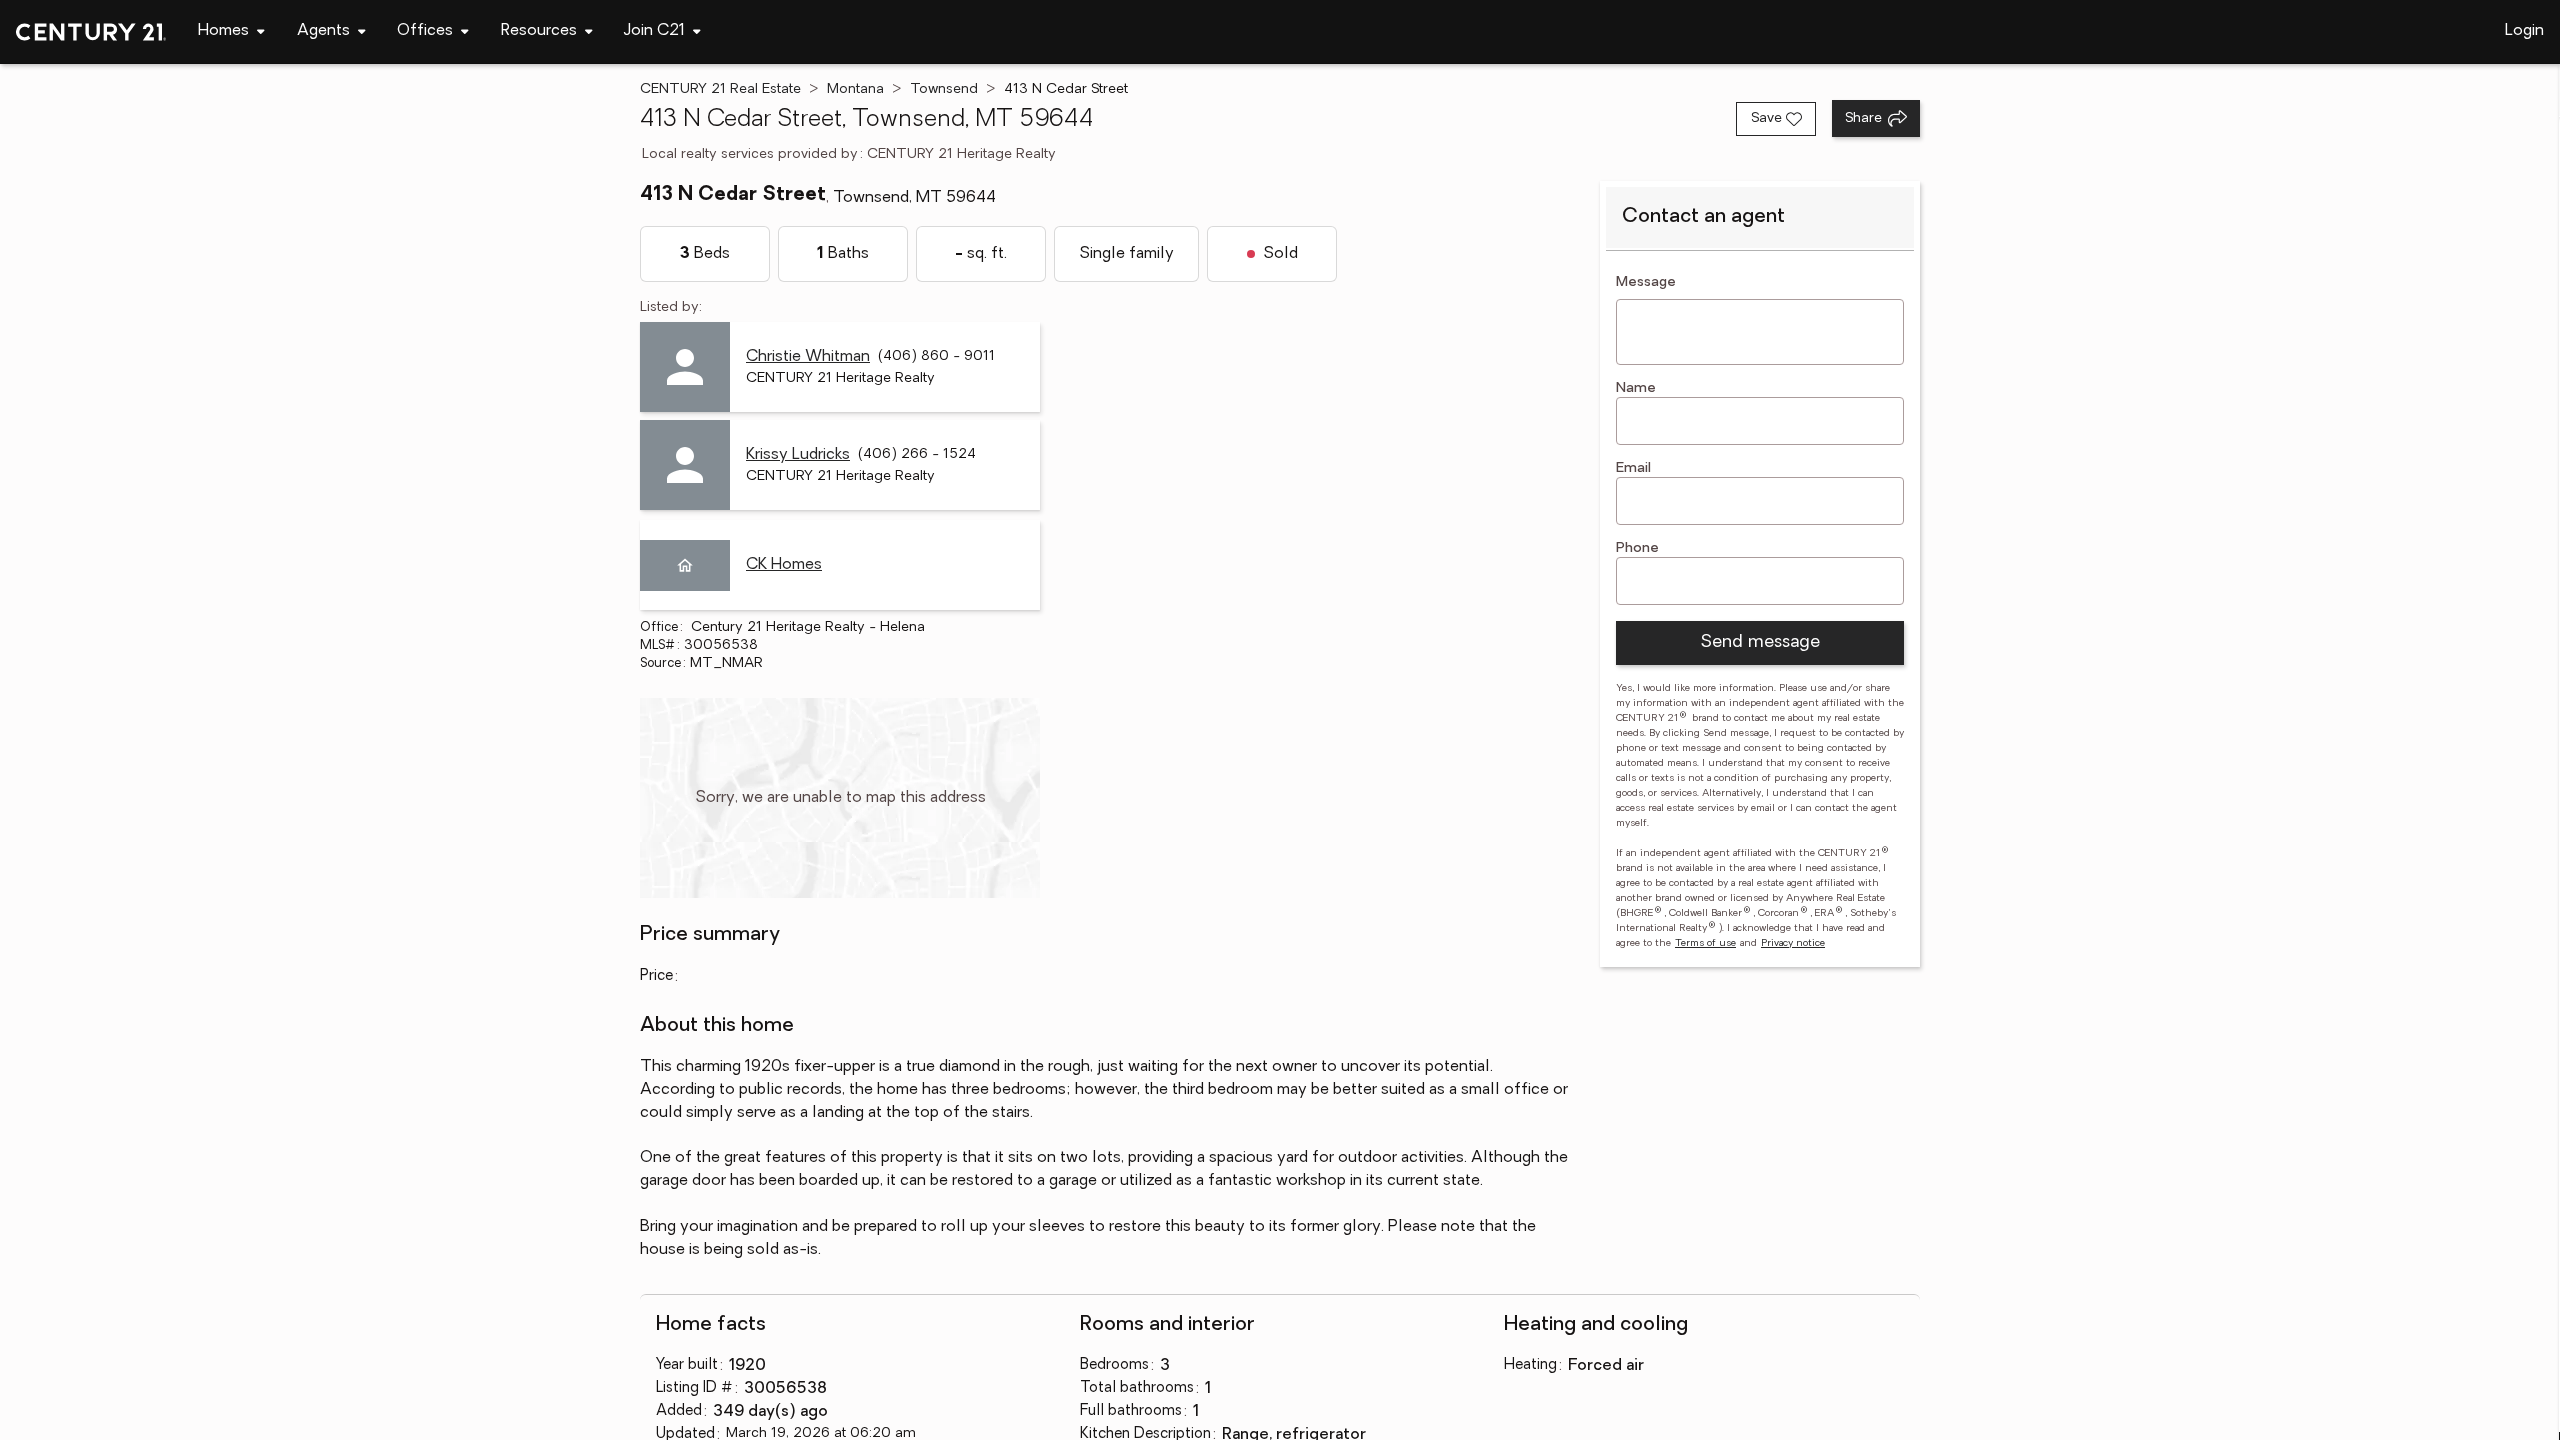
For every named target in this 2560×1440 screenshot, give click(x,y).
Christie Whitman (808, 357)
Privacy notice (1793, 943)
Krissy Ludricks (798, 455)
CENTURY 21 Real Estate (720, 89)
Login (2524, 31)
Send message (1760, 643)
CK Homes (784, 565)
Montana (855, 89)
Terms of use (1705, 943)
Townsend (944, 89)
